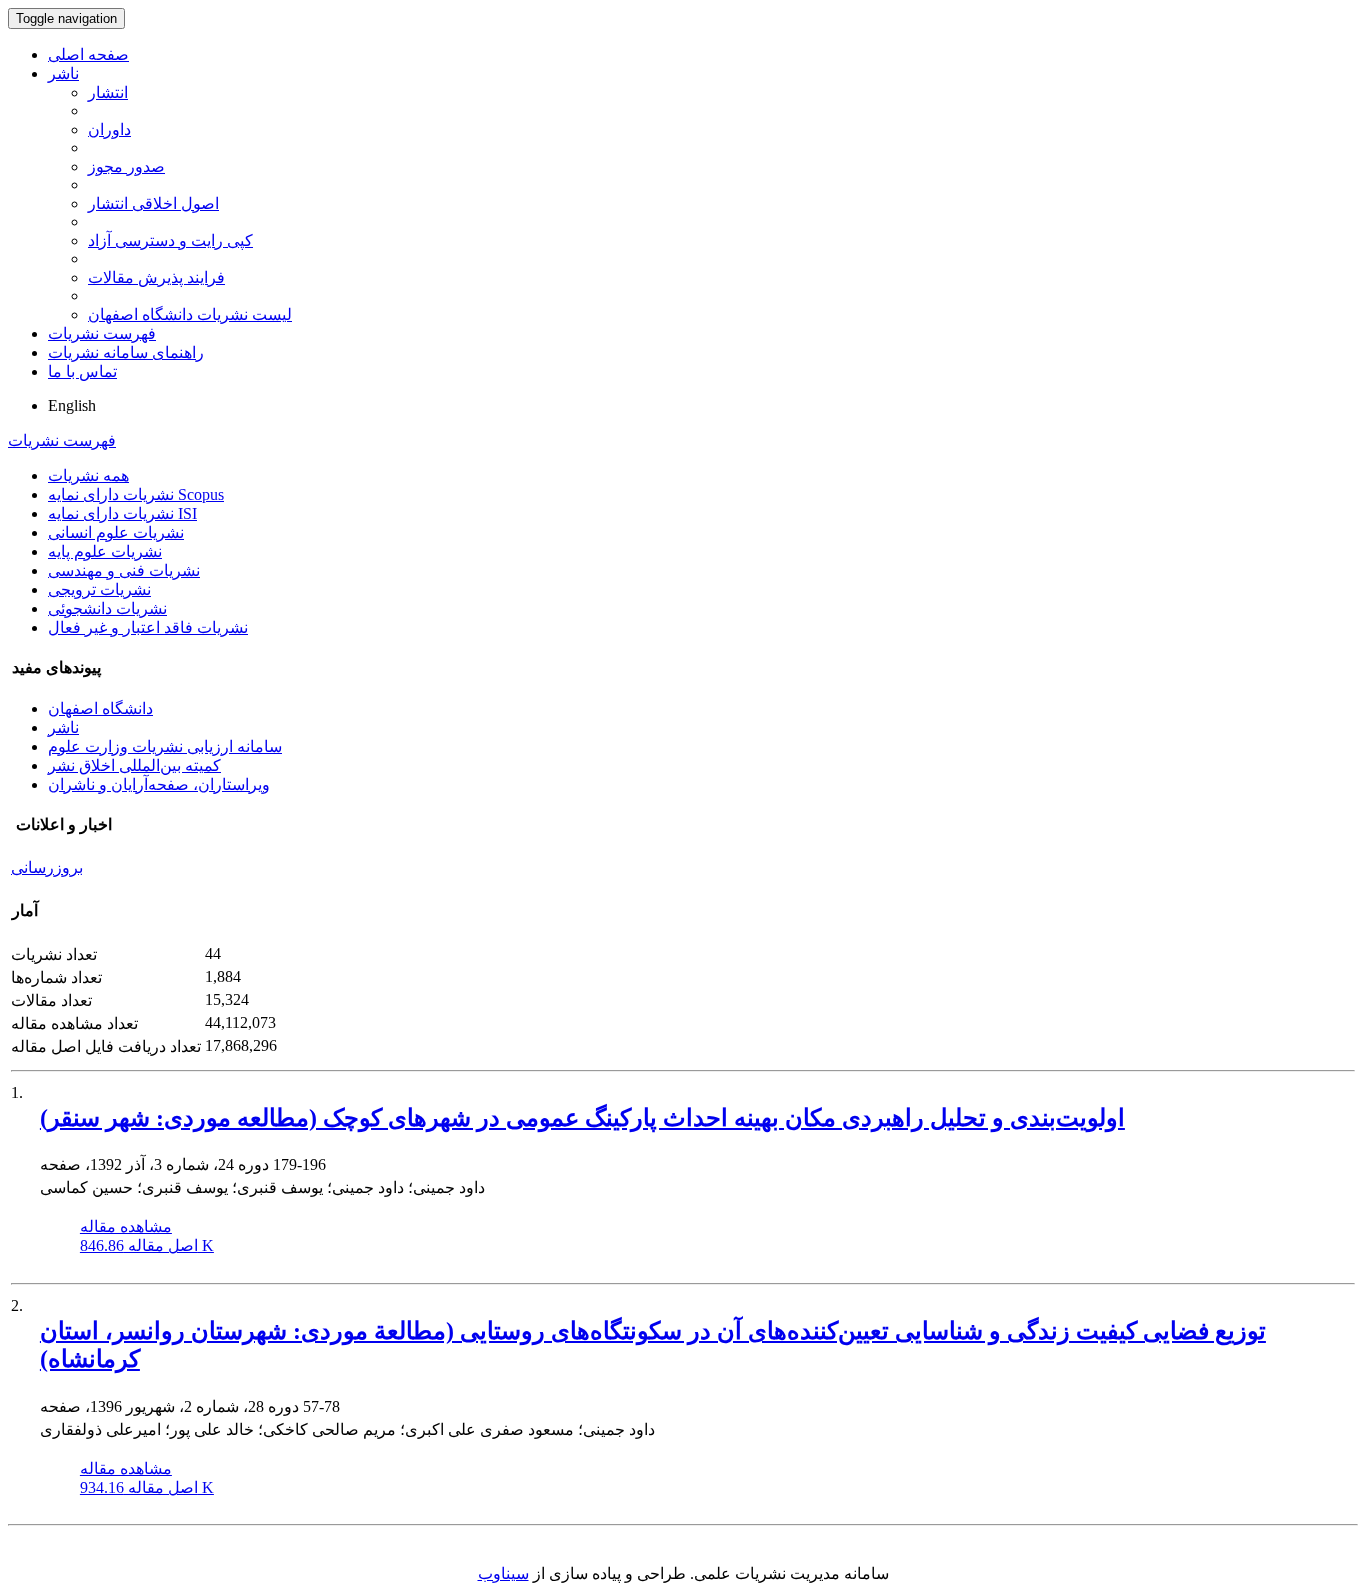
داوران (109, 129)
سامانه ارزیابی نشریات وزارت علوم (165, 746)
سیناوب (503, 1573)
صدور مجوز (126, 166)
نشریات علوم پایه (105, 551)
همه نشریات (88, 475)
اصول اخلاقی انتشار (153, 203)
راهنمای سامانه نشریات (126, 352)
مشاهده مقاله (126, 1226)
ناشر (63, 73)
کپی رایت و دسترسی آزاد (170, 240)
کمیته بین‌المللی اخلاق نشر (134, 765)
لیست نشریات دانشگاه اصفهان (190, 314)
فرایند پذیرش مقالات (156, 277)
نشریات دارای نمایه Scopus (136, 494)
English (72, 405)
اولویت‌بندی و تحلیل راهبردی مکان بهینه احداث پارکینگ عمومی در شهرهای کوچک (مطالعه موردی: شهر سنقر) (582, 1118)
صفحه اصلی (88, 54)
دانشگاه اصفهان (100, 708)
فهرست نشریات (102, 333)
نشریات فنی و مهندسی (124, 570)
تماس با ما (82, 371)
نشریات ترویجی (99, 589)
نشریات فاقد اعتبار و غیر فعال (148, 627)
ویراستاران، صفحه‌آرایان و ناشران (159, 784)
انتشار (108, 92)
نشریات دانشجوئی (107, 608)
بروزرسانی (47, 867)
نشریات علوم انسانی (116, 532)
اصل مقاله (147, 1245)
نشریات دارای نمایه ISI (122, 513)
